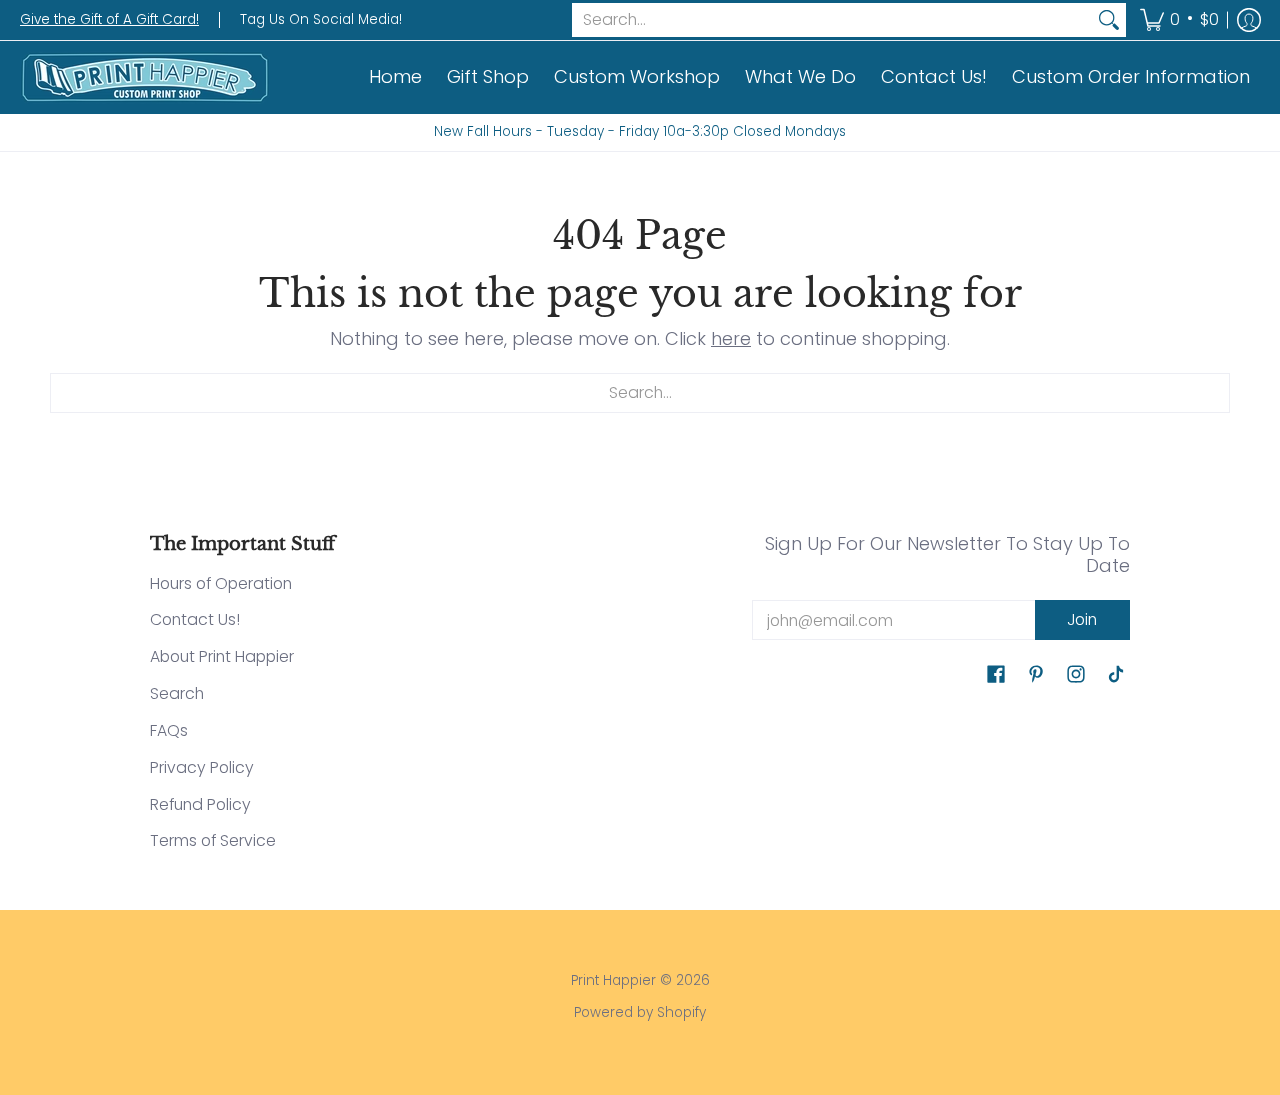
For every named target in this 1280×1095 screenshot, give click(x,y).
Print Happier (613, 980)
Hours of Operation (221, 583)
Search (177, 693)
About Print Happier (222, 656)
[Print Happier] (145, 77)
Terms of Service (213, 840)
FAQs (169, 730)
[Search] (1109, 20)
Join (1082, 619)
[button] (1179, 20)
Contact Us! (195, 619)
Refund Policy (200, 804)
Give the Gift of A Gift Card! (109, 19)
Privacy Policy (202, 767)
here (731, 338)
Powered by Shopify (640, 1012)
